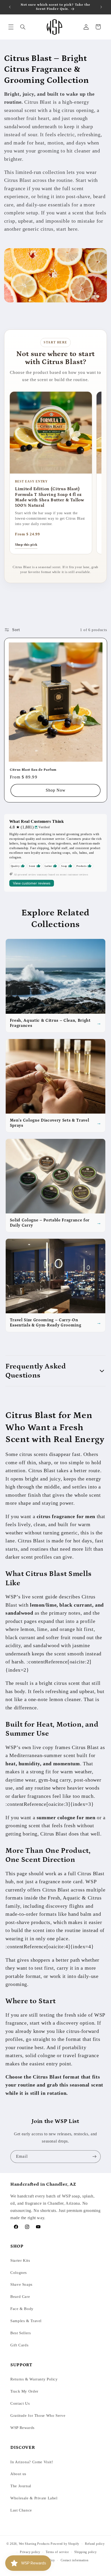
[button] (11, 27)
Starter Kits (20, 2260)
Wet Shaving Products (34, 2544)
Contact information (75, 2560)
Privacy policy (30, 2552)
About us (18, 2474)
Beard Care (20, 2297)
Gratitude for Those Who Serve (38, 2416)
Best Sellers (21, 2333)
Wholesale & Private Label (34, 2498)
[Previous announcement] (10, 7)
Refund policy (95, 2544)
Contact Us (20, 2403)
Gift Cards (19, 2345)
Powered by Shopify (65, 2544)
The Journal (21, 2486)
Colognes (19, 2273)
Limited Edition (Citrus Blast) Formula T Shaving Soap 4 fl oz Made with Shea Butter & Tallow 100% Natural (50, 497)
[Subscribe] (94, 2157)
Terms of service (57, 2552)
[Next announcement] (101, 7)
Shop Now (55, 790)
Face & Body (22, 2309)
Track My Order (24, 2391)
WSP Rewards (22, 2428)
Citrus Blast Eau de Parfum (33, 770)
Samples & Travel (26, 2321)
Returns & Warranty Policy (34, 2379)
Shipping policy (85, 2552)
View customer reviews (32, 883)
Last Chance (21, 2510)
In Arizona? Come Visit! (32, 2462)
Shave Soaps (21, 2284)
